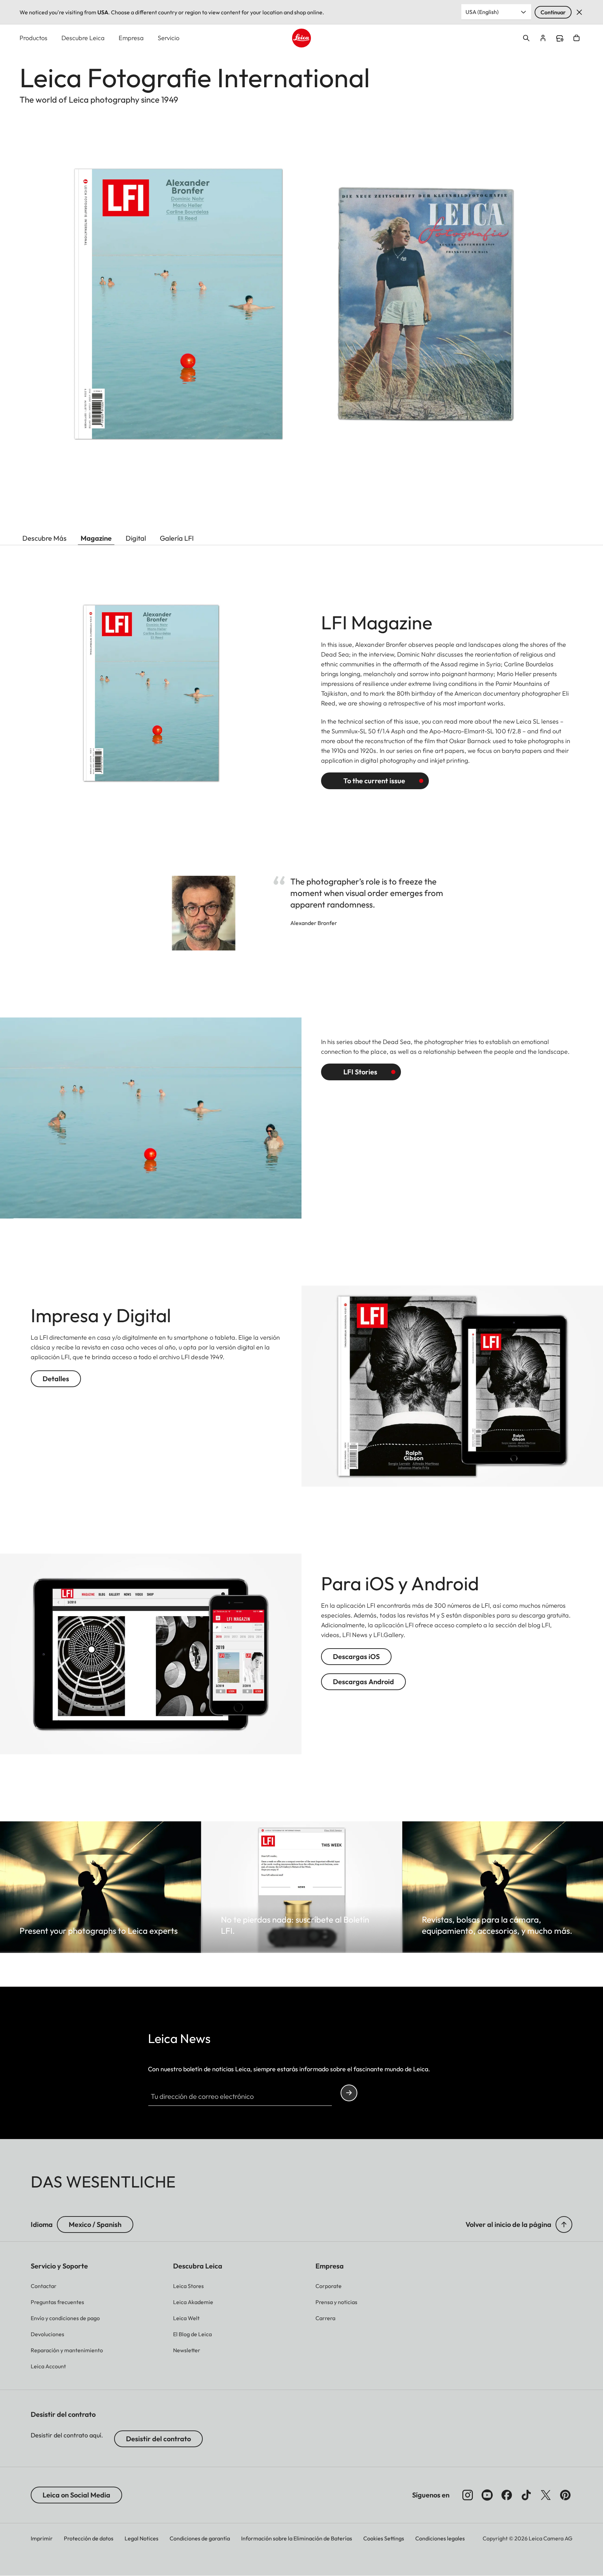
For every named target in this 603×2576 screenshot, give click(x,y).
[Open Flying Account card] (543, 38)
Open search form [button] (526, 38)
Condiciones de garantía (200, 2538)
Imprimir (42, 2538)
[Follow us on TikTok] (526, 2495)
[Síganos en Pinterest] (565, 2495)
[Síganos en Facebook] (507, 2495)
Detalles (56, 1379)
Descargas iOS (356, 1656)
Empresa (131, 38)
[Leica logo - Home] (301, 38)
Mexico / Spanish (95, 2224)
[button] (564, 2225)
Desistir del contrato (158, 2439)
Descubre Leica (83, 38)
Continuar (553, 12)
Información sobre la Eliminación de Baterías (297, 2538)
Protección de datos (89, 2538)
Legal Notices (142, 2538)
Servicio (169, 38)
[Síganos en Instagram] (468, 2495)
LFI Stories (360, 1072)
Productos (33, 38)
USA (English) (482, 12)
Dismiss (579, 12)
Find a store (560, 38)
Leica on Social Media (76, 2495)
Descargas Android (363, 1682)
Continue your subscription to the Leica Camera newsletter (349, 2093)
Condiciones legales (440, 2538)
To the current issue (374, 781)
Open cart (576, 38)
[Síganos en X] (546, 2495)
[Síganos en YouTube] (487, 2495)
